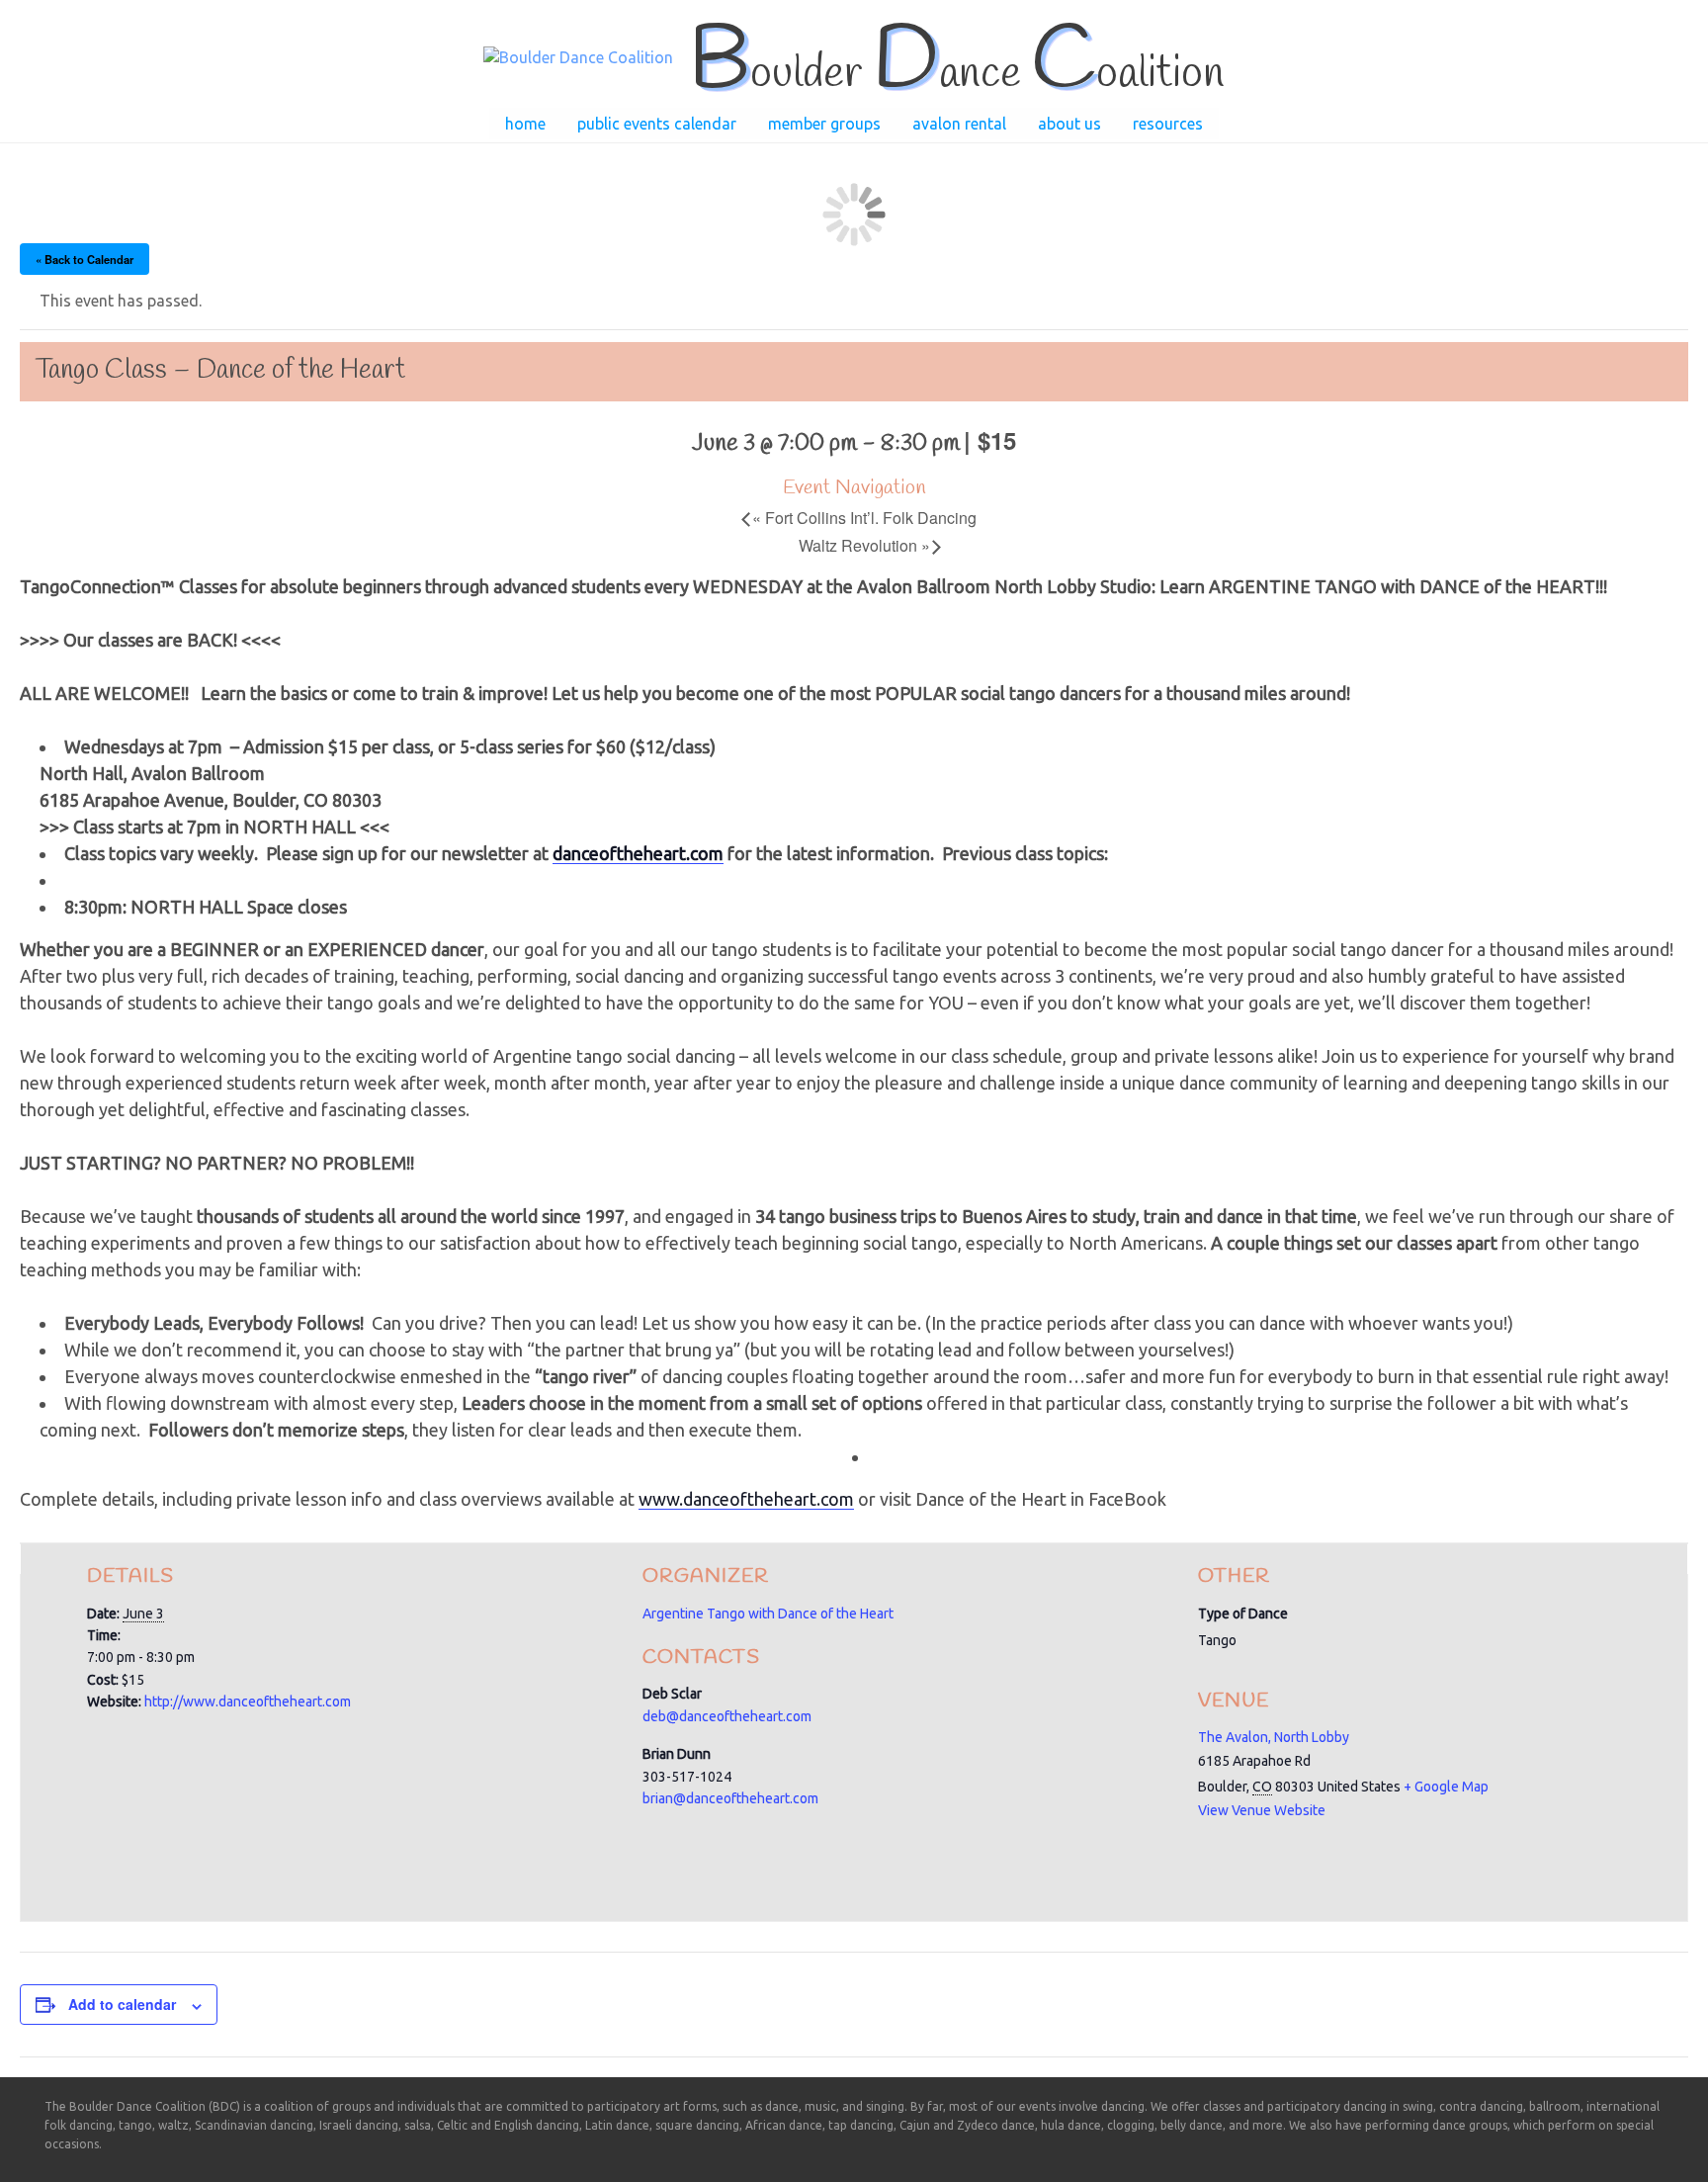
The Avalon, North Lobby (1274, 1737)
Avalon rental (959, 124)
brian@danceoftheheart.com (730, 1798)
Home (525, 124)
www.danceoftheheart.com (746, 1499)
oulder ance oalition (956, 74)
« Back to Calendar (85, 259)
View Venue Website (1262, 1810)
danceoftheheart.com (638, 853)
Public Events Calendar (657, 124)
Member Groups (824, 124)
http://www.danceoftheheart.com (248, 1702)
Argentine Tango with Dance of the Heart (768, 1614)
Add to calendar (122, 2004)
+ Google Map (1446, 1787)
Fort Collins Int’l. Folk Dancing (864, 518)
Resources (1168, 124)
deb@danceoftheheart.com (727, 1716)
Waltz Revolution (864, 545)
